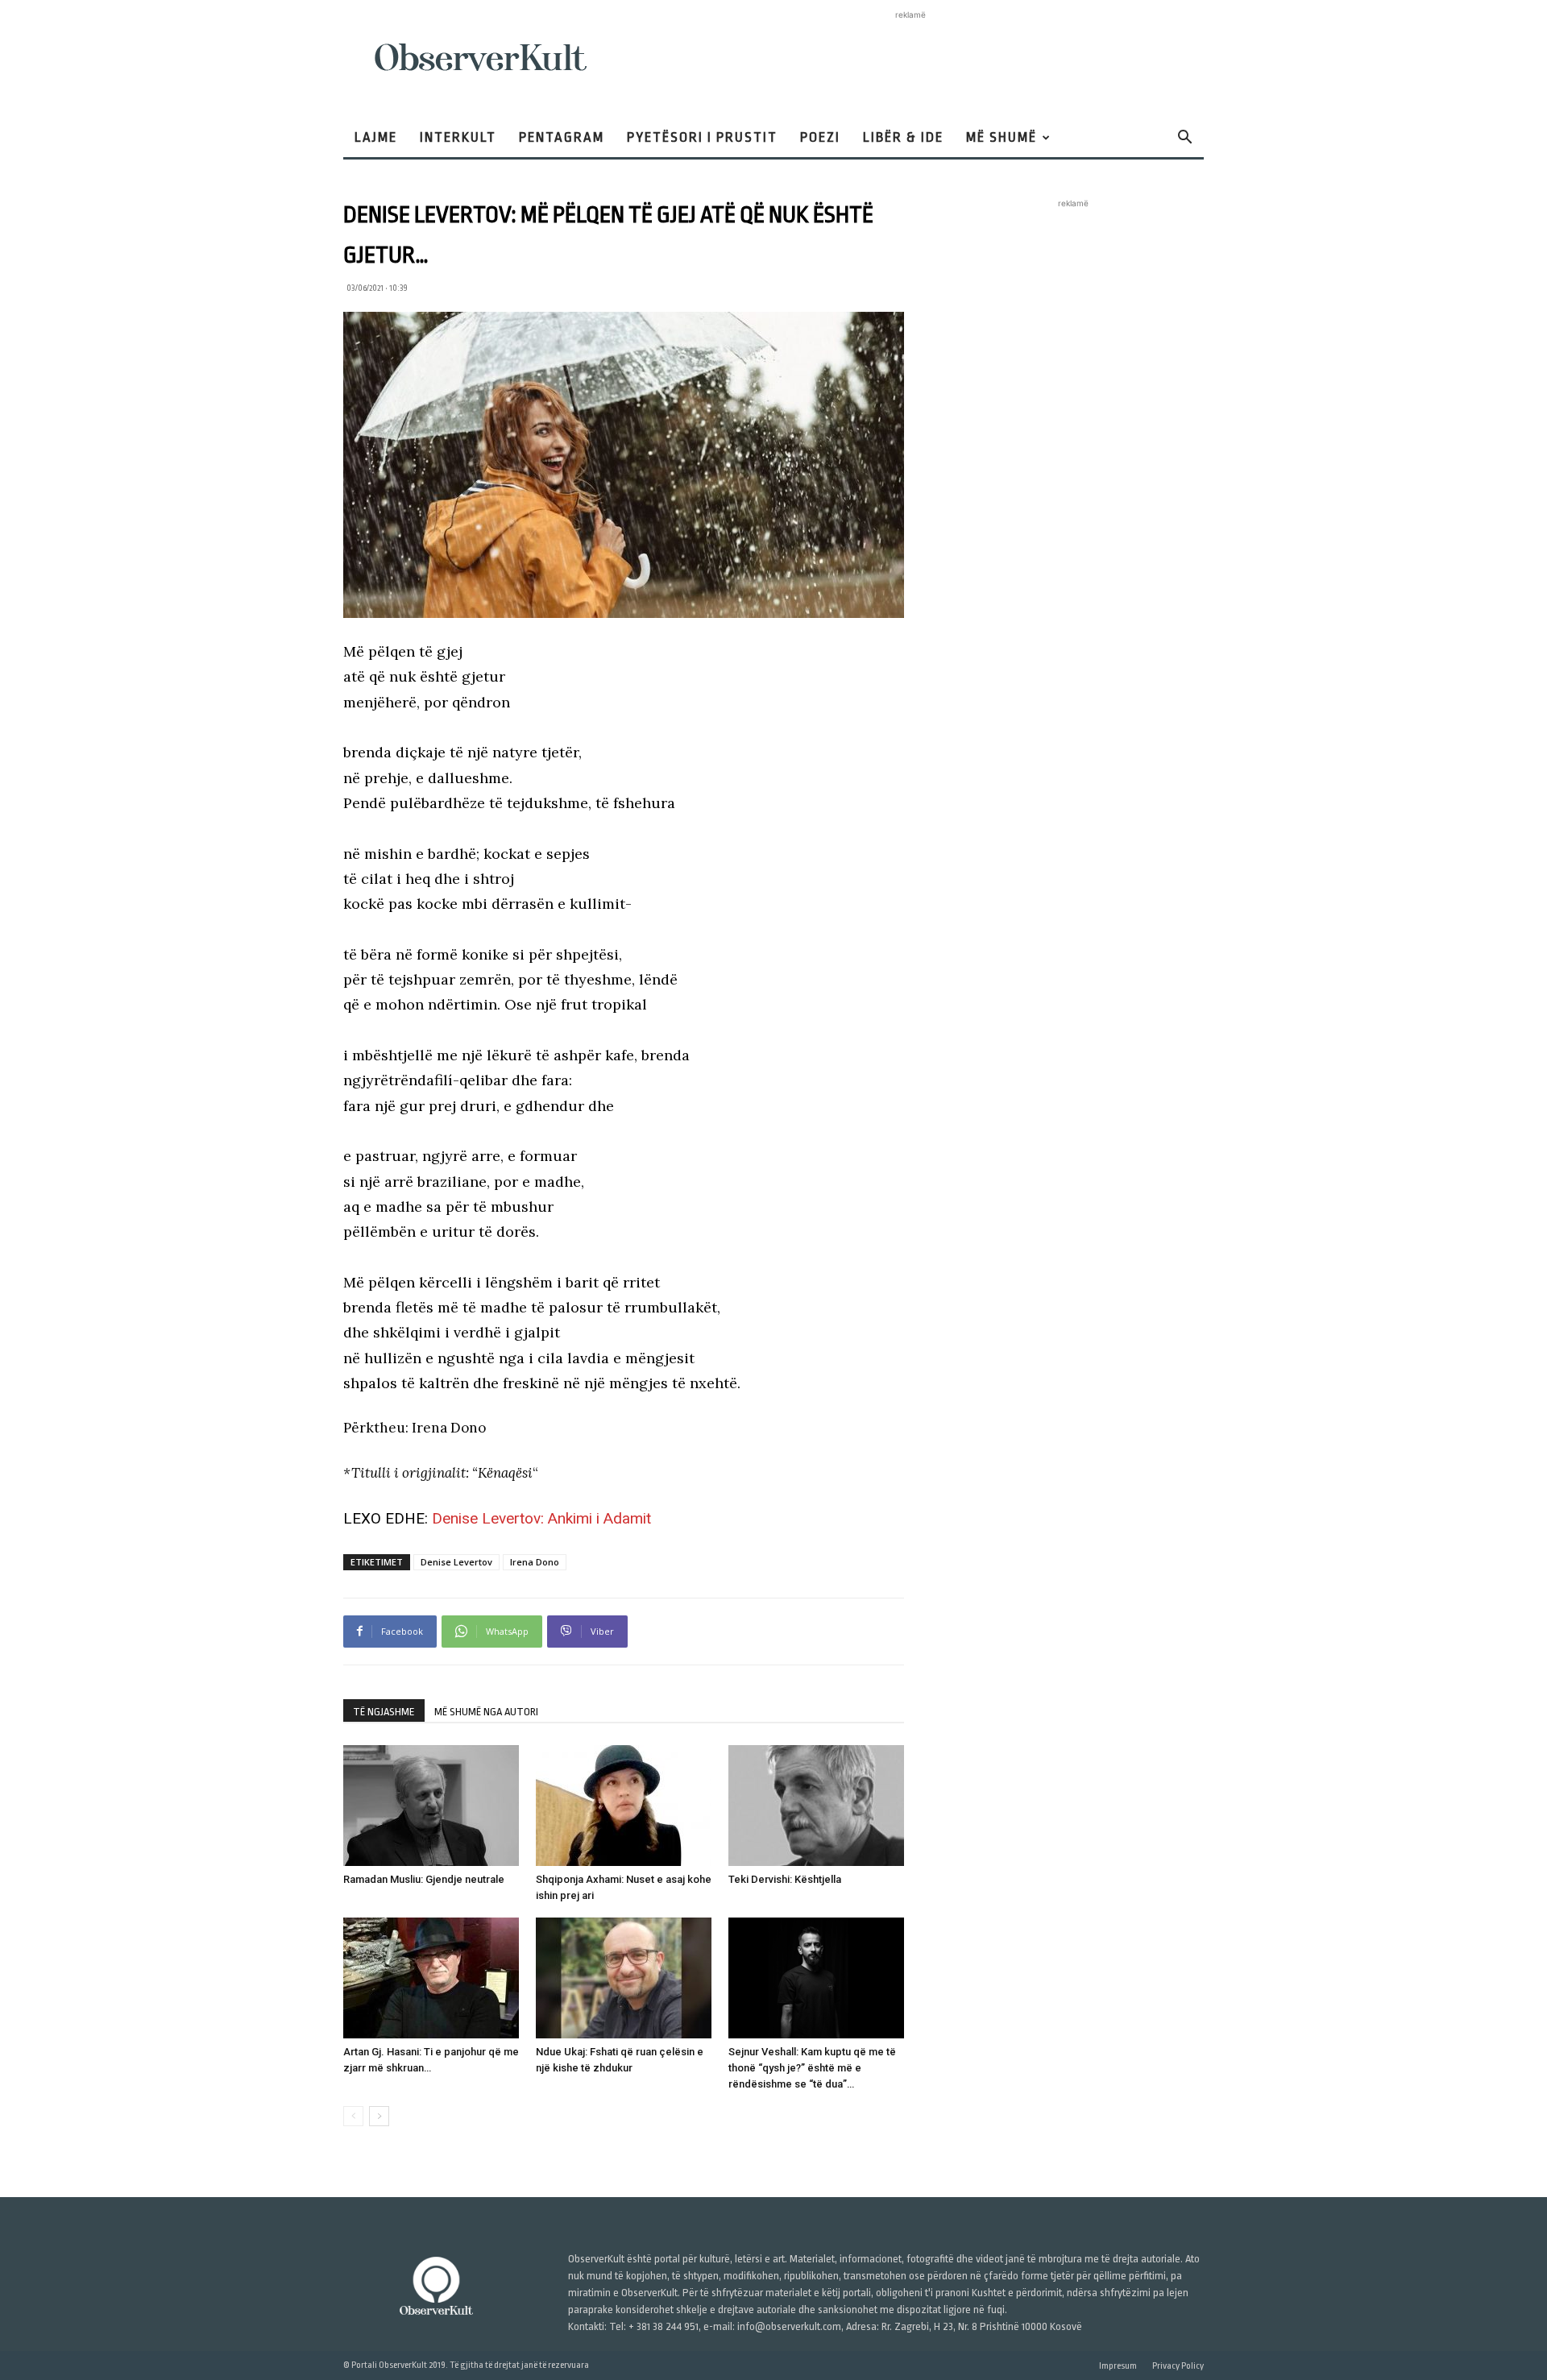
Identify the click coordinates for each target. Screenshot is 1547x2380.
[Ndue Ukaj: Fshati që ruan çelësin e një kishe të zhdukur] (624, 1978)
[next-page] (379, 2116)
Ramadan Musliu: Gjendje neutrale (424, 1879)
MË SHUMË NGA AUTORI (486, 1712)
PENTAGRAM (562, 137)
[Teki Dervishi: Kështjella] (816, 1806)
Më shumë (1002, 137)
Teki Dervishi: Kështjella (785, 1879)
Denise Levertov (456, 1562)
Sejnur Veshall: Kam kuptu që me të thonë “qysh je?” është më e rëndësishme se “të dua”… (812, 2068)
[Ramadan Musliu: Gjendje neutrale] (431, 1806)
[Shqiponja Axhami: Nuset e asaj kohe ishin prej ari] (624, 1806)
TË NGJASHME (384, 1712)
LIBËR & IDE (903, 137)
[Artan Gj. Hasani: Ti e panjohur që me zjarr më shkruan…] (431, 1978)
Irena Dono (535, 1562)
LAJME (376, 137)
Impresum (1118, 2366)
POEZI (820, 137)
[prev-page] (353, 2116)
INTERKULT (458, 137)
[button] (1184, 139)
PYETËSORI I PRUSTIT (702, 137)
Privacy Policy (1178, 2366)
